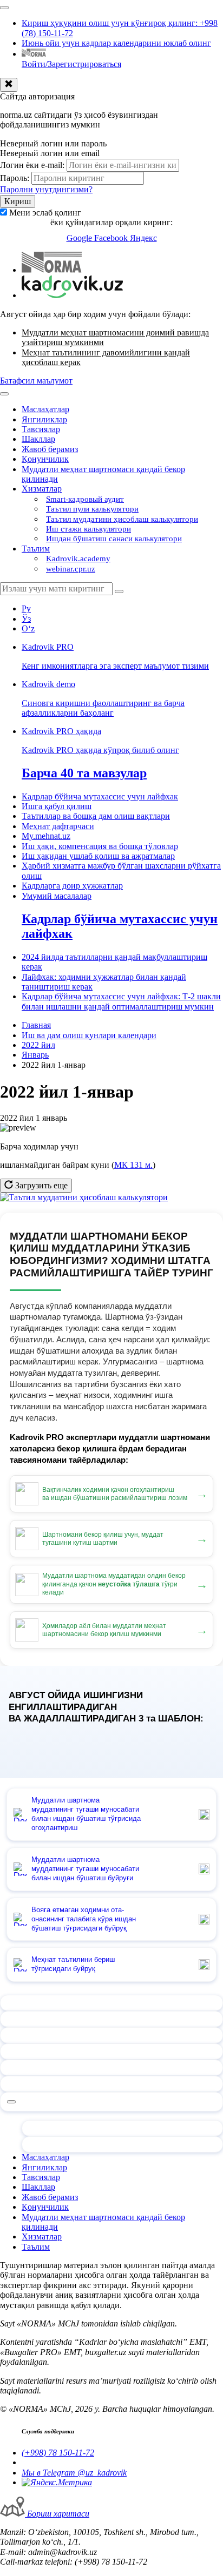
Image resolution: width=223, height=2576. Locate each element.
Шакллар (38, 439)
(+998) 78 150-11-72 (58, 2453)
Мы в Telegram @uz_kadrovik (74, 2473)
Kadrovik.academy (78, 559)
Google (80, 238)
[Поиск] (119, 591)
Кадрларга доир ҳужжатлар (72, 886)
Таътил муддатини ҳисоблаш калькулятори (122, 519)
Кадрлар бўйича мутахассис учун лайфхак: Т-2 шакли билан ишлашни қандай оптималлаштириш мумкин (121, 1001)
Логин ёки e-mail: (32, 165)
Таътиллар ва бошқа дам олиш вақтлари (96, 816)
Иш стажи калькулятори (88, 529)
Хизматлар (42, 489)
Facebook (112, 238)
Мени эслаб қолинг (45, 213)
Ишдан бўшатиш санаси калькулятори (114, 539)
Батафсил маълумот (36, 381)
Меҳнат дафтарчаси (58, 826)
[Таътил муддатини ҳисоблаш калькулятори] (84, 1197)
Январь (35, 1055)
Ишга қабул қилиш (57, 806)
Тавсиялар (41, 429)
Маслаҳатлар (45, 409)
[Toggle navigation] (4, 8)
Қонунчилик (45, 459)
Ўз (26, 619)
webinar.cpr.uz (71, 569)
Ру (26, 608)
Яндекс (143, 238)
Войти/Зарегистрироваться (71, 64)
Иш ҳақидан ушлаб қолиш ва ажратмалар (98, 856)
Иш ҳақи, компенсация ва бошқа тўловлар (100, 846)
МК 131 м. (133, 1165)
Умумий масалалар (57, 896)
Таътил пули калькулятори (92, 509)
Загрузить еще (40, 1185)
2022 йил (38, 1045)
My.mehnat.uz (46, 836)
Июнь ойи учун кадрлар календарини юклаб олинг (116, 43)
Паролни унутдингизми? (46, 189)
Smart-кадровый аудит (85, 499)
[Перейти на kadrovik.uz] (72, 295)
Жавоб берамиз (50, 449)
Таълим (36, 549)
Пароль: (15, 178)
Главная (36, 1025)
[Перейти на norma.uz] (52, 270)
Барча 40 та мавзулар (84, 773)
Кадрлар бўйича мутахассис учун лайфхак (100, 796)
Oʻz (28, 628)
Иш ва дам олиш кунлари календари (89, 1035)
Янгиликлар (44, 419)
